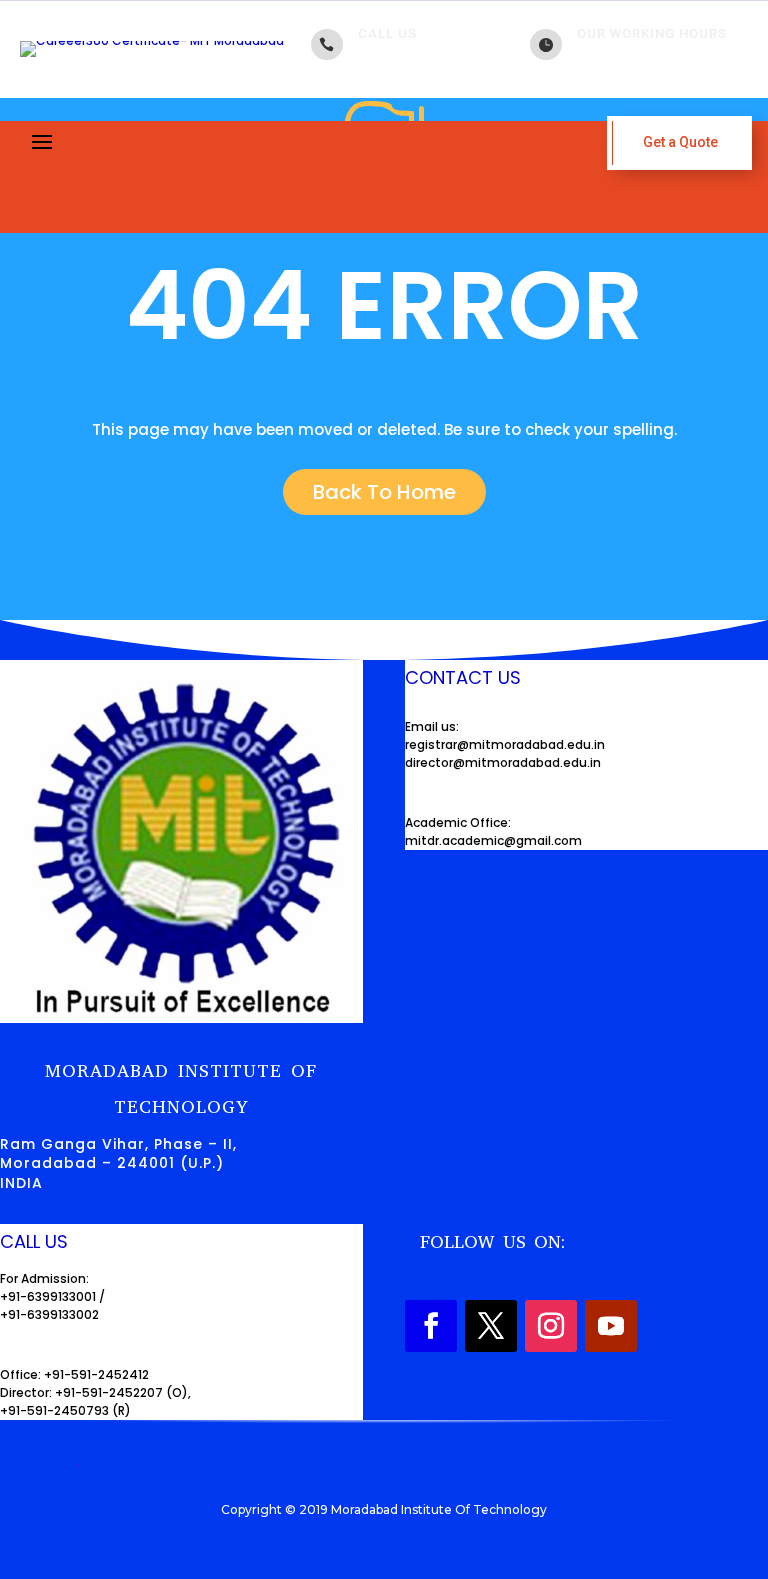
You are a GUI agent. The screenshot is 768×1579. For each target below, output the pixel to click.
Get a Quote (680, 142)
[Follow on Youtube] (611, 1326)
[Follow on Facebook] (431, 1326)
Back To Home (384, 492)
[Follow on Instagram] (551, 1326)
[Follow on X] (491, 1326)
